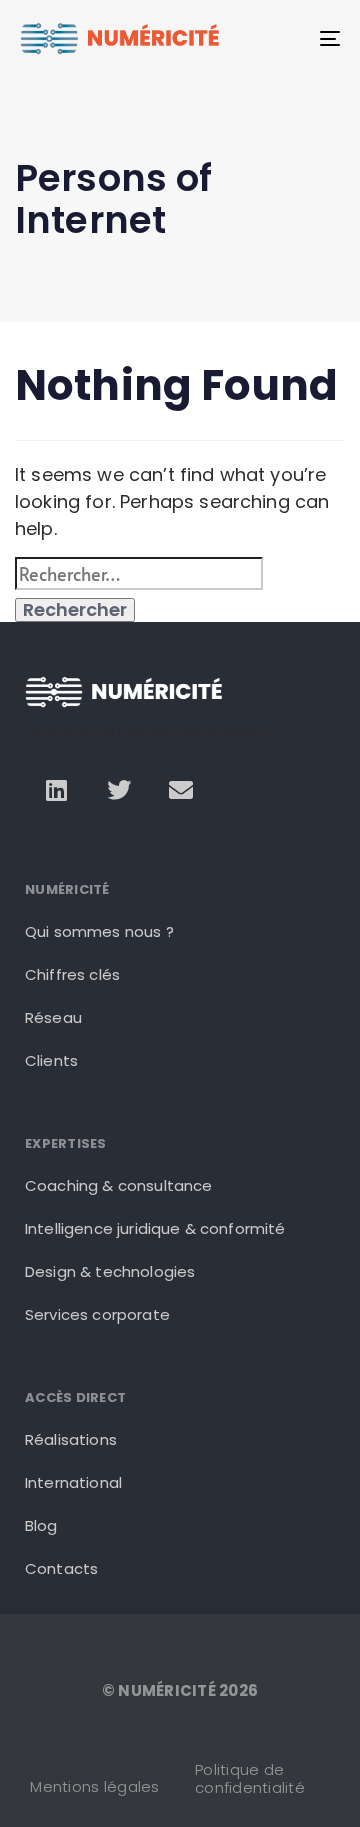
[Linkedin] (56, 790)
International (73, 1482)
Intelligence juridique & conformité (155, 1228)
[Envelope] (181, 790)
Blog (41, 1525)
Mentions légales (94, 1786)
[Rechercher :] (139, 573)
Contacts (61, 1568)
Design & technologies (110, 1271)
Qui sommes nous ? (99, 931)
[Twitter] (119, 790)
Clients (51, 1060)
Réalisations (71, 1439)
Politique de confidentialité (250, 1778)
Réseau (53, 1017)
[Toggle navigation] (286, 38)
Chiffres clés (72, 974)
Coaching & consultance (119, 1185)
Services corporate (97, 1314)
